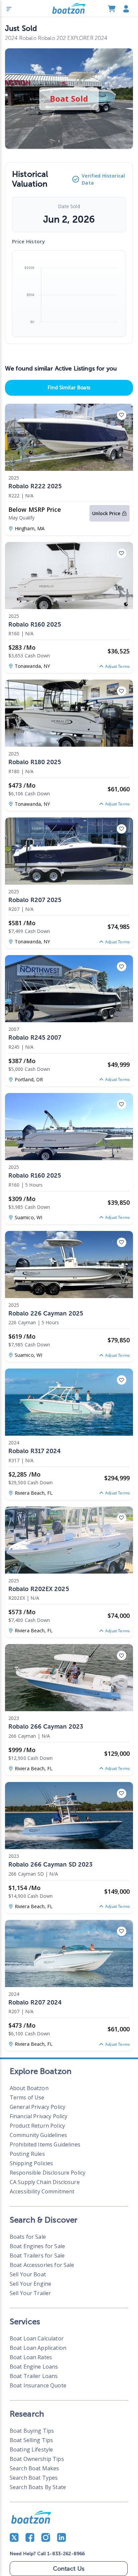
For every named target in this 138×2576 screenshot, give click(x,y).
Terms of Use (27, 2097)
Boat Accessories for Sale (42, 2265)
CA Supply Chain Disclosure (45, 2182)
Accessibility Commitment (42, 2191)
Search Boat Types (34, 2478)
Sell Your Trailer (30, 2293)
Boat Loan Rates (31, 2357)
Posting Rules (27, 2154)
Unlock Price (106, 513)
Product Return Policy (37, 2126)
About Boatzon (29, 2088)
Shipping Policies (31, 2163)
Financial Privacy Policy (39, 2116)
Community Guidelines (38, 2135)
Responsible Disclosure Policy (48, 2173)
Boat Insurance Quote (38, 2385)
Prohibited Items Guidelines (45, 2144)
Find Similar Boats (69, 388)
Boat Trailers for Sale (37, 2256)
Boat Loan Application (38, 2348)
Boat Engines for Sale (37, 2246)
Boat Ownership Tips (37, 2459)
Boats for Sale (28, 2237)
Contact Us (69, 2569)
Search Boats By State (38, 2487)
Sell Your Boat (28, 2274)
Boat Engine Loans (34, 2367)
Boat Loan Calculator (37, 2338)
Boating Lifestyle (31, 2449)
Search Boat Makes (34, 2468)
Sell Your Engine (30, 2284)
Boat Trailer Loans (34, 2376)
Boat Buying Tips (32, 2431)
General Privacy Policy (38, 2107)
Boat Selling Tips (31, 2440)
